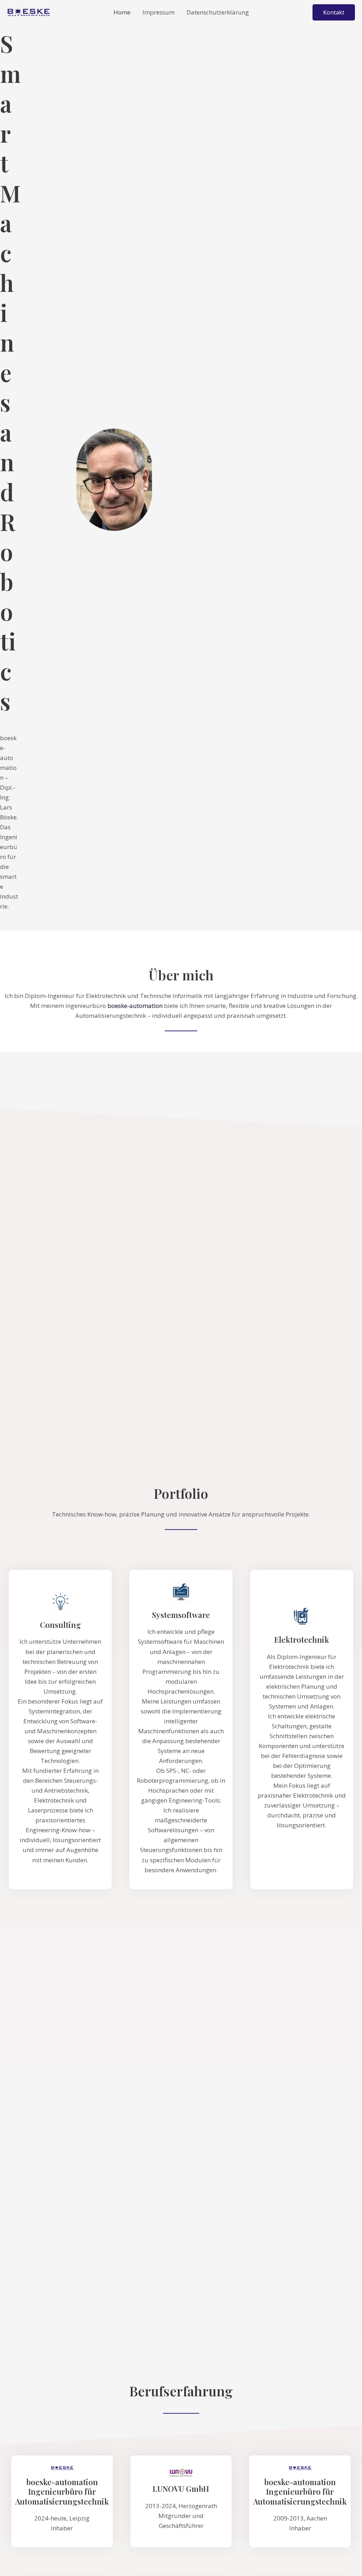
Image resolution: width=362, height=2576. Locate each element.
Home (122, 12)
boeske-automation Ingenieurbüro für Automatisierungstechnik (62, 2492)
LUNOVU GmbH (181, 2489)
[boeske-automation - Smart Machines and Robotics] (28, 12)
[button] (334, 12)
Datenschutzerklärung (218, 12)
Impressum (159, 12)
